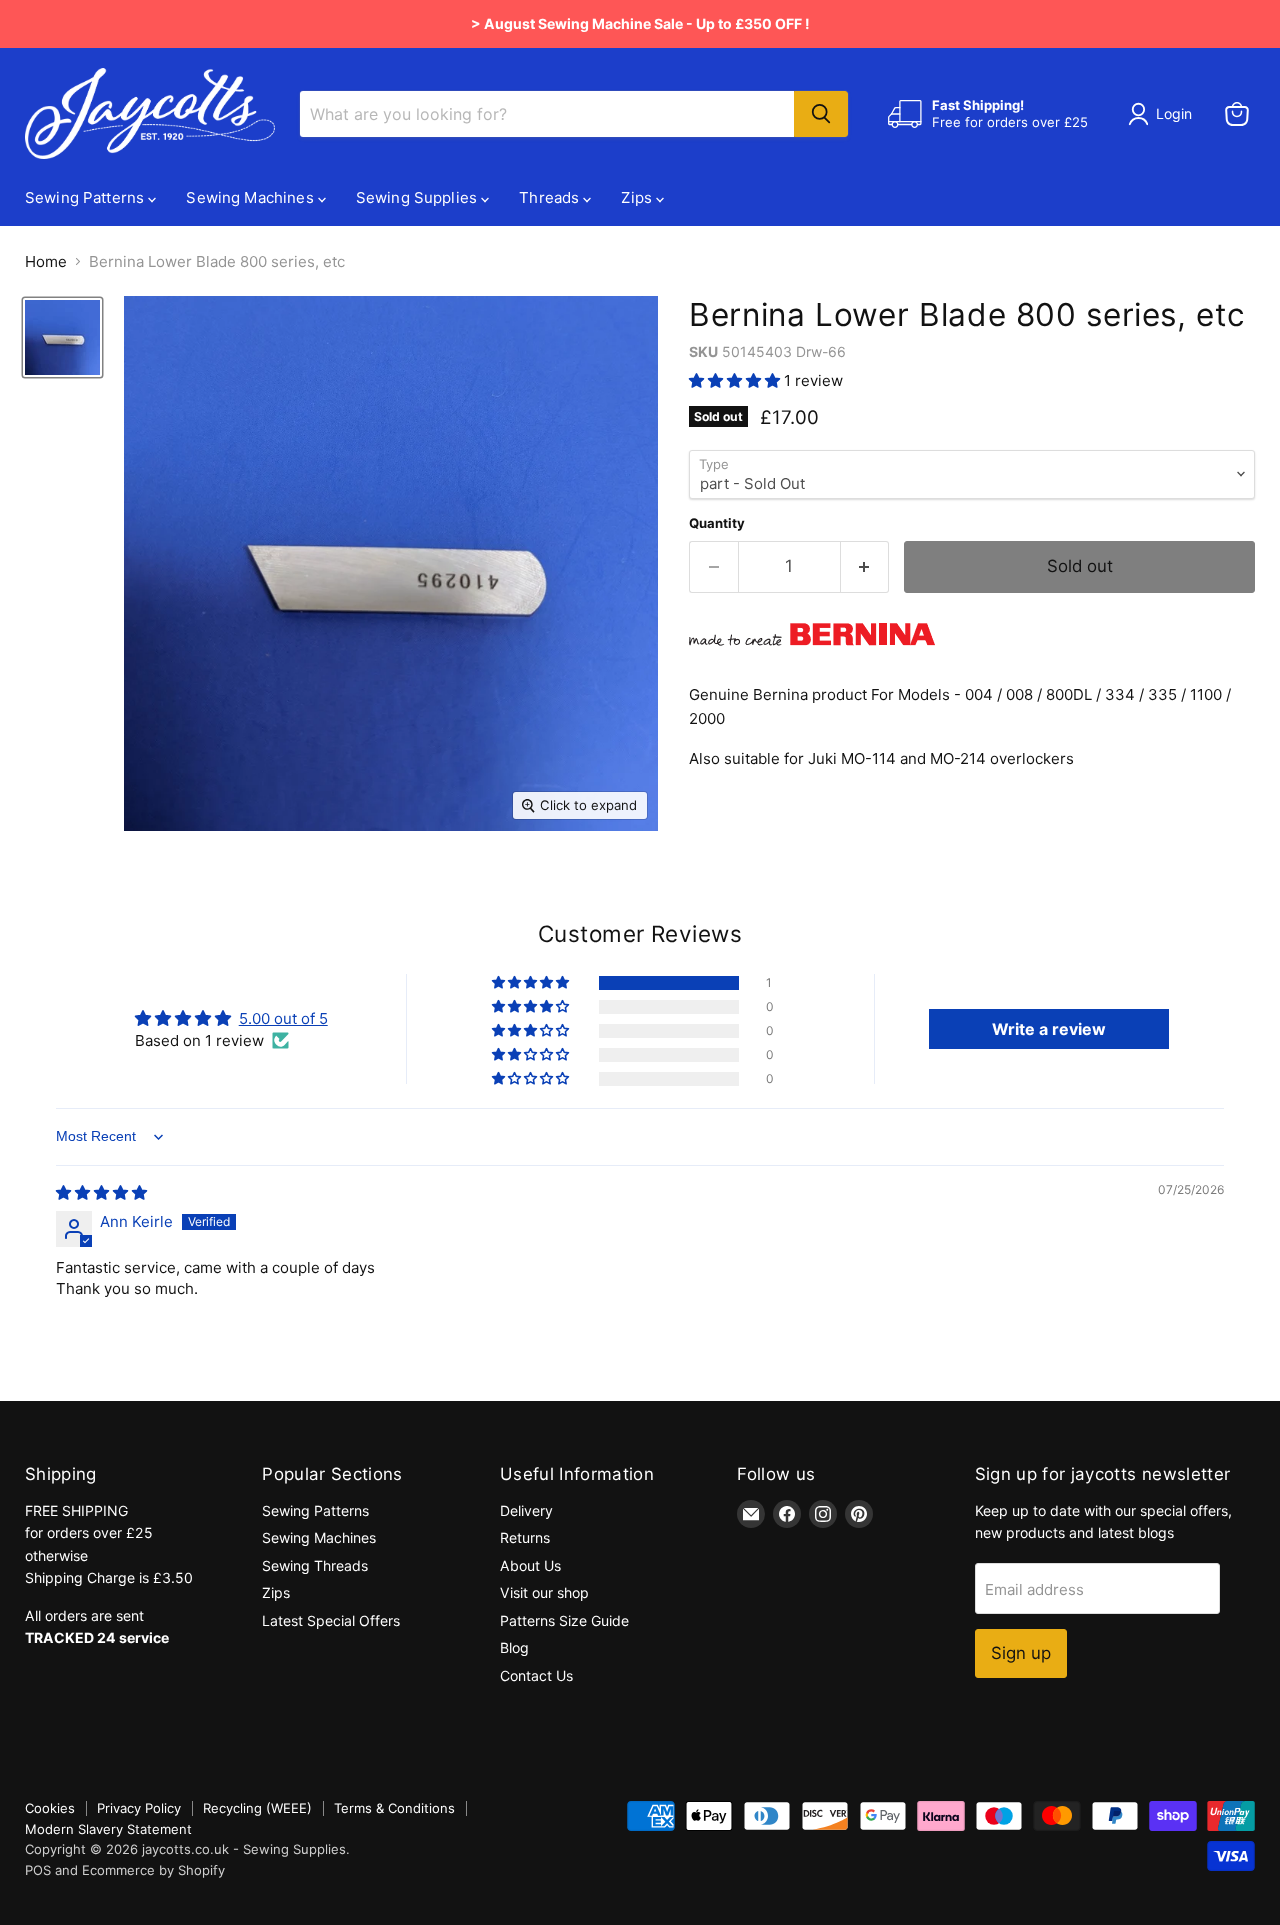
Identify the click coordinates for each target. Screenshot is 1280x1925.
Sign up (1021, 1653)
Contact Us (536, 1675)
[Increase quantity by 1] (865, 566)
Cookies (50, 1808)
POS (38, 1870)
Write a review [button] (1049, 1029)
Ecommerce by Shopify (153, 1870)
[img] (101, 1192)
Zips (638, 197)
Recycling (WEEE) (257, 1808)
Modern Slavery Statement (108, 1829)
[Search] (821, 114)
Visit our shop (544, 1592)
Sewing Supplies (418, 197)
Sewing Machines (251, 197)
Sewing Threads (315, 1565)
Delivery (526, 1510)
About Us (530, 1565)
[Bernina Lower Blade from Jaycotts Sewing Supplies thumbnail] (62, 337)
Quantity (717, 523)
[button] (736, 380)
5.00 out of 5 (283, 1018)
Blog (514, 1647)
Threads (551, 197)
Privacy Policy (139, 1808)
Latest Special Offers (331, 1620)
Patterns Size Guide (564, 1620)
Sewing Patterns (86, 197)
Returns (525, 1537)
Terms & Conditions (394, 1808)
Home (46, 261)
